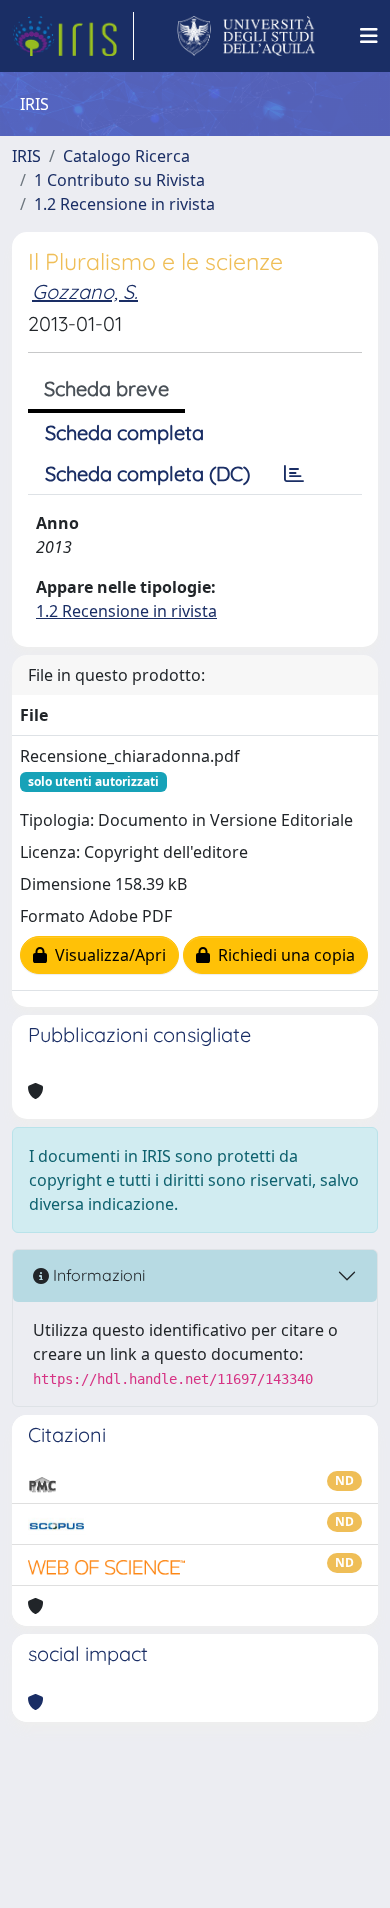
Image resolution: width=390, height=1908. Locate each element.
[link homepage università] (246, 36)
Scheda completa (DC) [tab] (147, 473)
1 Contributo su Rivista (119, 180)
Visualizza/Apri (106, 955)
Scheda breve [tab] (106, 388)
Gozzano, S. (85, 291)
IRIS (26, 156)
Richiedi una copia (282, 955)
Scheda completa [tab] (124, 432)
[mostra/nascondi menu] (369, 36)
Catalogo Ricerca (126, 156)
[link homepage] (73, 36)
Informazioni (97, 1275)
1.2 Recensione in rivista (124, 204)
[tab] (294, 474)
